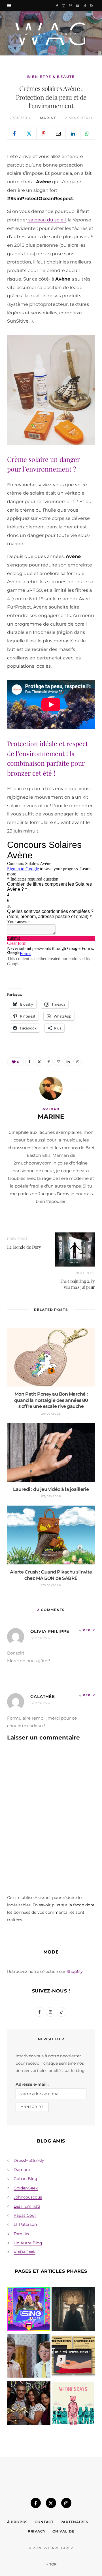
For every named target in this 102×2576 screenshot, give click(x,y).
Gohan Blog (25, 2179)
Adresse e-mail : (32, 2084)
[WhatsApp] (88, 134)
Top (53, 2564)
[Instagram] (66, 2503)
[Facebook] (15, 134)
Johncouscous (28, 2197)
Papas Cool (25, 2215)
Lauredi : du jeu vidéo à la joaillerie (51, 1489)
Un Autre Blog (28, 2243)
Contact (44, 2522)
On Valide (63, 2531)
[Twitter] (29, 134)
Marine (48, 118)
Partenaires (74, 2522)
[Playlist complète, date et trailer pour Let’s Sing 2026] (29, 2310)
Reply (89, 1630)
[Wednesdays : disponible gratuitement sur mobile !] (73, 2404)
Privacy (37, 2531)
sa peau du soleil (46, 220)
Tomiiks (21, 2234)
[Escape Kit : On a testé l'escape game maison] (73, 2357)
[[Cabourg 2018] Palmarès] (29, 2404)
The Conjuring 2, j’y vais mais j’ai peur (77, 1284)
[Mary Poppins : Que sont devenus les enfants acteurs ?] (29, 2357)
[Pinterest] (44, 134)
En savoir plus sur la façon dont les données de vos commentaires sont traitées (51, 1912)
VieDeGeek (25, 2252)
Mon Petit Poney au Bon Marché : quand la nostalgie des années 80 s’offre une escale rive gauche (51, 1400)
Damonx (22, 2170)
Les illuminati (27, 2206)
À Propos (18, 2522)
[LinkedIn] (73, 134)
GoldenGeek (26, 2188)
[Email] (59, 134)
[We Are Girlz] (51, 33)
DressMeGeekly (29, 2160)
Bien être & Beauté (51, 77)
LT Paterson (25, 2224)
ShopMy (75, 1971)
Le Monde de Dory (24, 1247)
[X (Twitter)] (51, 2503)
